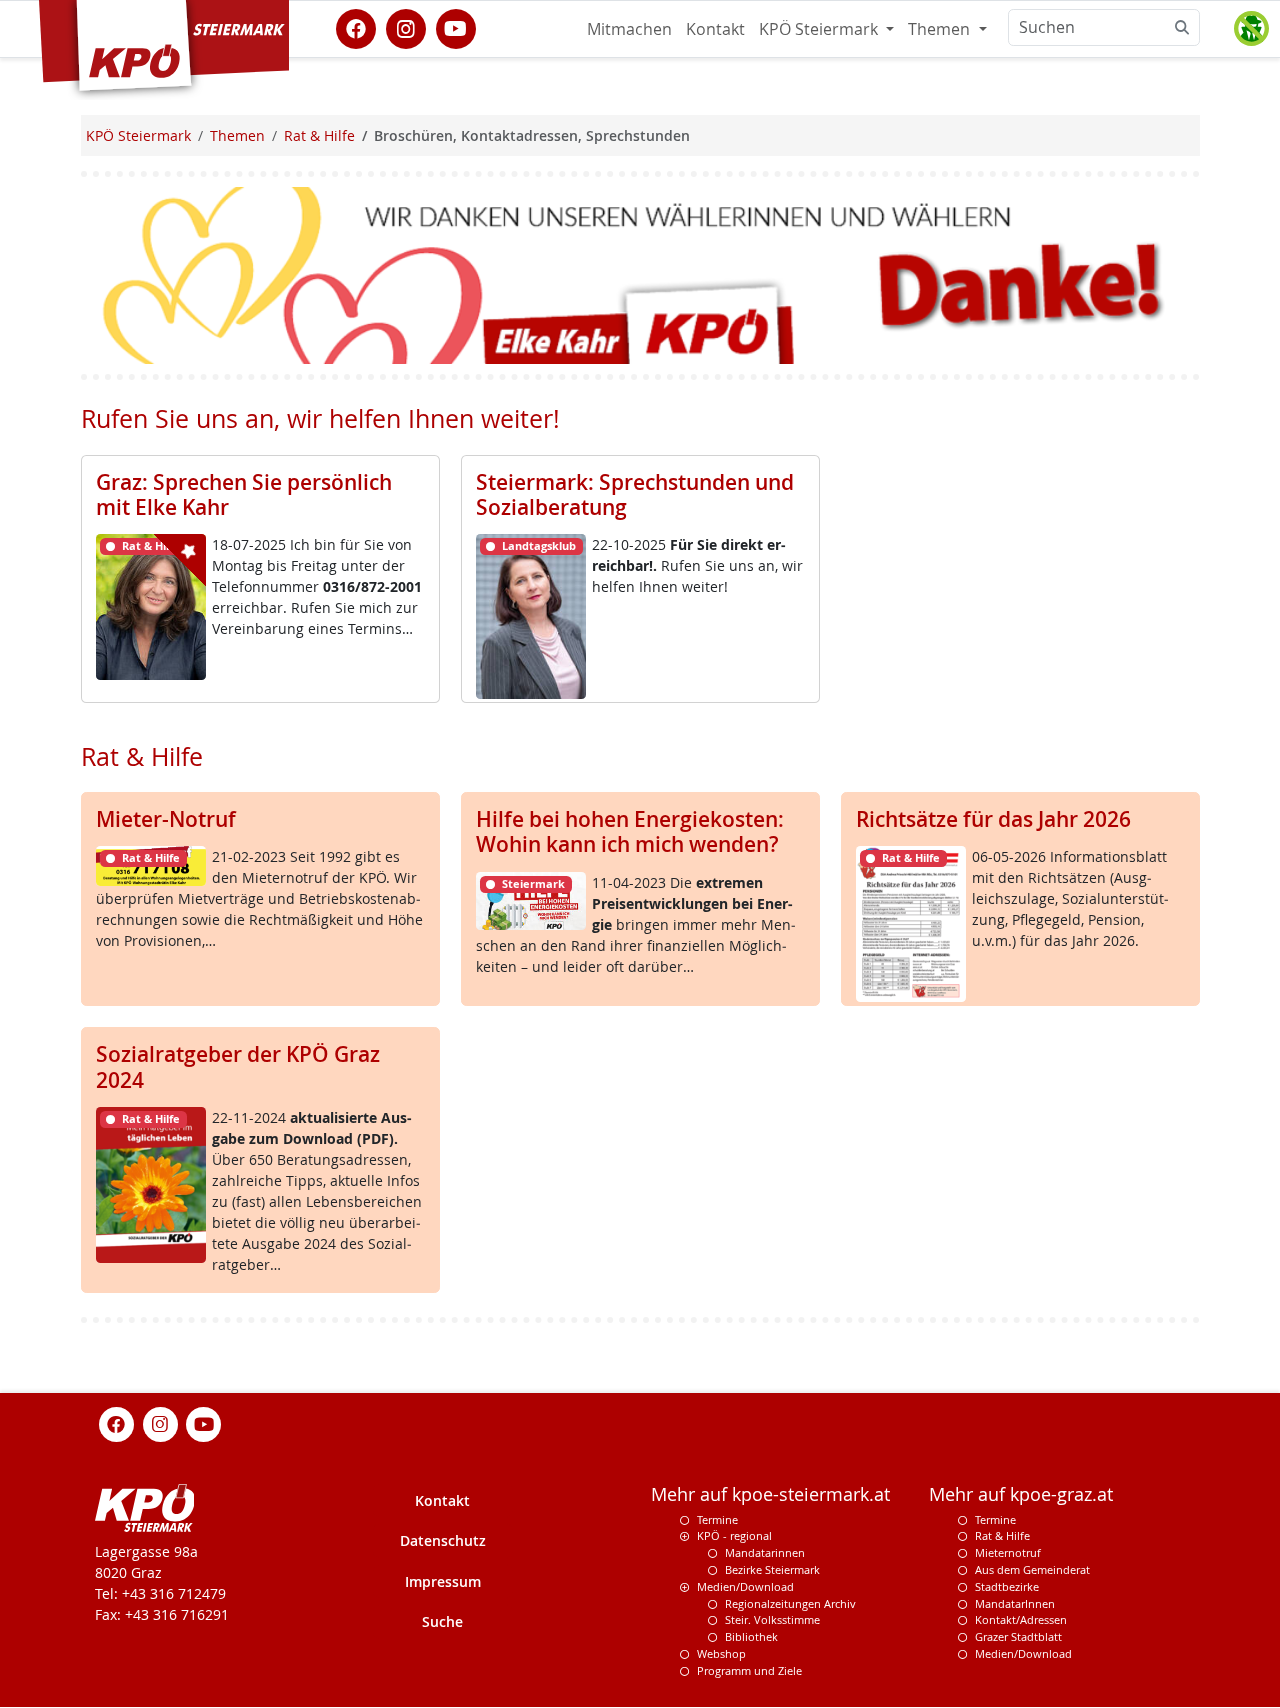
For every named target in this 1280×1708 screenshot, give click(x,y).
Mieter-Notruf (166, 819)
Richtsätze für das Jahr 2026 (993, 819)
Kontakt (715, 29)
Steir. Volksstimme (772, 1620)
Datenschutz (443, 1541)
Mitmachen (629, 29)
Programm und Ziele (749, 1670)
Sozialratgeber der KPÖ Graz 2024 (238, 1066)
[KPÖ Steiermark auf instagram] (406, 27)
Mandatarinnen (765, 1553)
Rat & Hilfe (1002, 1536)
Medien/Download (745, 1587)
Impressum (443, 1582)
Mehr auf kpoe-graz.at (1021, 1494)
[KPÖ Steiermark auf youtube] (456, 27)
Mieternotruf (1008, 1553)
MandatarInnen (1015, 1603)
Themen (941, 29)
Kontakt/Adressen (1021, 1620)
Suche (442, 1622)
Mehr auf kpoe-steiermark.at (770, 1494)
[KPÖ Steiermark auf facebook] (356, 27)
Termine (717, 1519)
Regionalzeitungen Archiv (790, 1603)
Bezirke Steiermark (772, 1570)
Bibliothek (751, 1637)
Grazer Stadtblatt (1018, 1637)
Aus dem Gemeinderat (1032, 1570)
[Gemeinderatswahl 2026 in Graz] (640, 273)
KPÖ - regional (734, 1536)
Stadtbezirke (1007, 1587)
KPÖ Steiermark (820, 29)
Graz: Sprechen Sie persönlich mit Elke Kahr (244, 494)
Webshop (721, 1654)
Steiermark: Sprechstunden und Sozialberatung (635, 494)
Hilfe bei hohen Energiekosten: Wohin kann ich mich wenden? (630, 831)
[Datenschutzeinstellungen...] (1251, 29)
